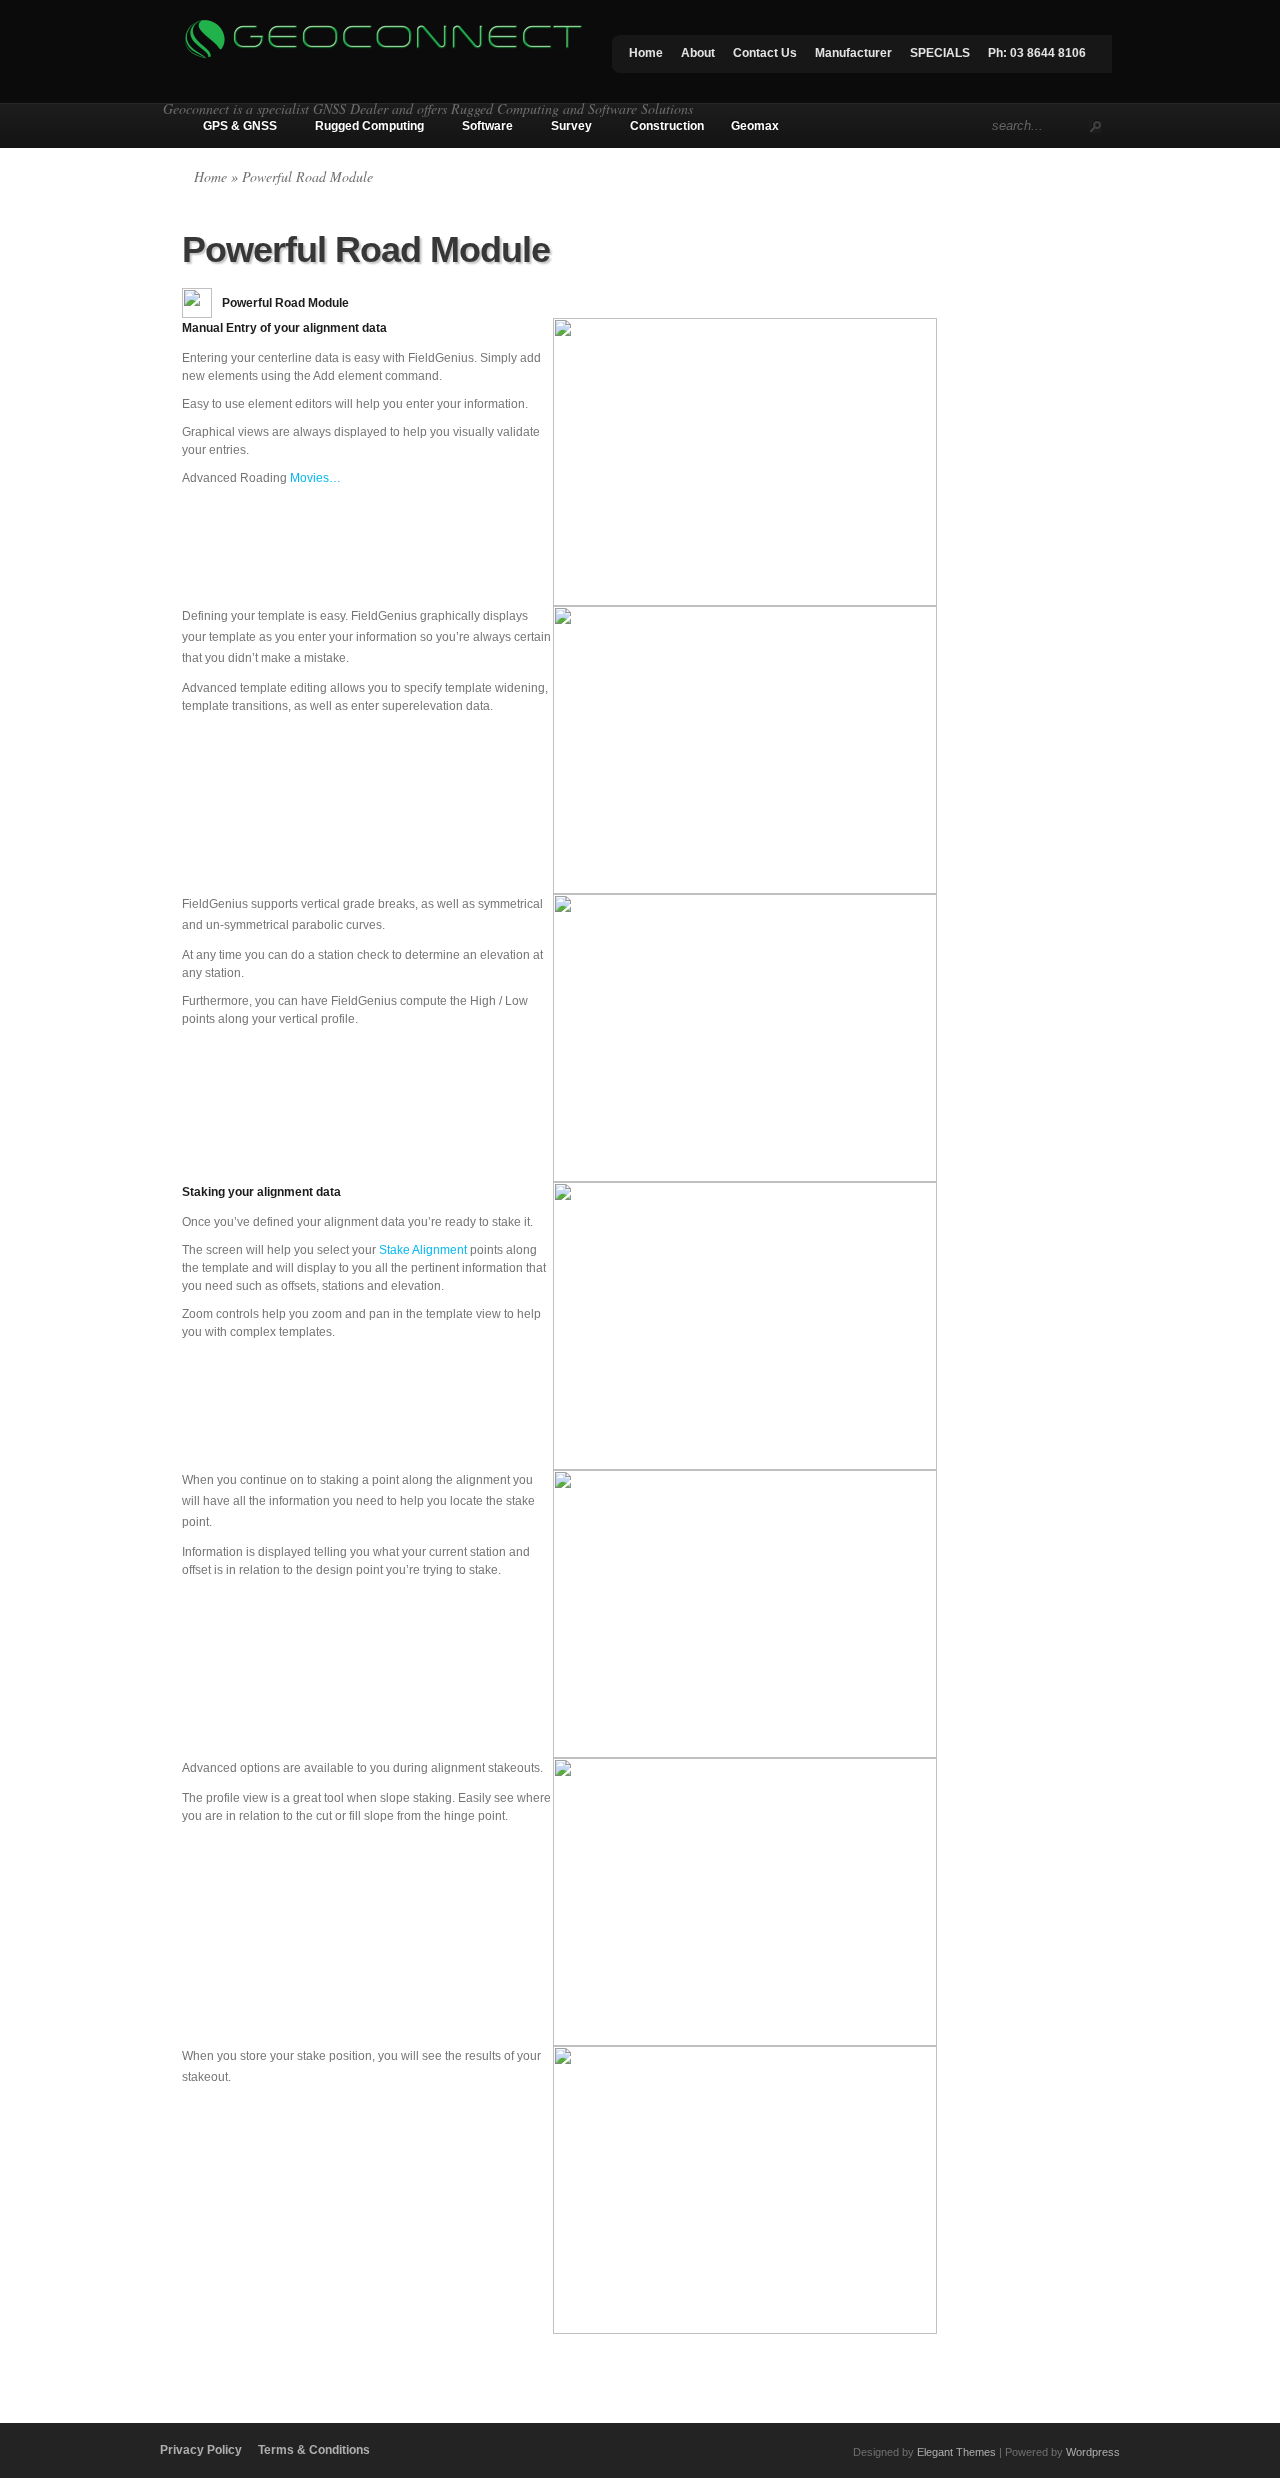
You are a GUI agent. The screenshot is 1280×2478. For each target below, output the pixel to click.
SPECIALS (940, 53)
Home (646, 53)
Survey (571, 126)
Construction (667, 126)
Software (487, 126)
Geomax (755, 126)
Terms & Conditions (314, 2450)
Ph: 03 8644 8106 (1037, 53)
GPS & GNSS (240, 126)
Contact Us (765, 53)
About (698, 53)
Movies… (315, 478)
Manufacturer (853, 53)
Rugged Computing (369, 126)
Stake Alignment (423, 1250)
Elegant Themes (956, 2452)
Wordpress (1093, 2452)
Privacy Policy (201, 2450)
